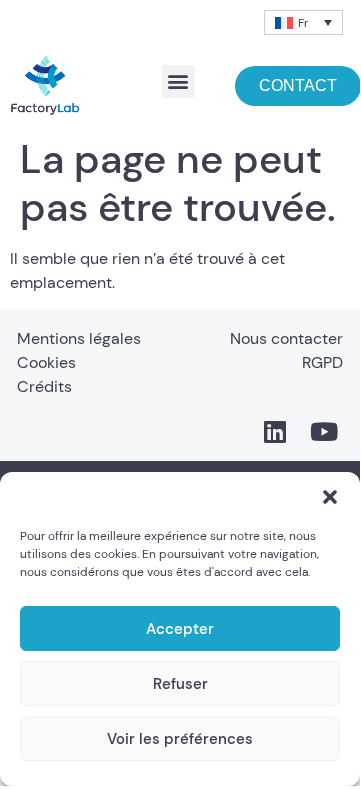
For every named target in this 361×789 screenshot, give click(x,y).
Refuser (180, 684)
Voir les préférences (180, 739)
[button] (330, 497)
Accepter (180, 629)
